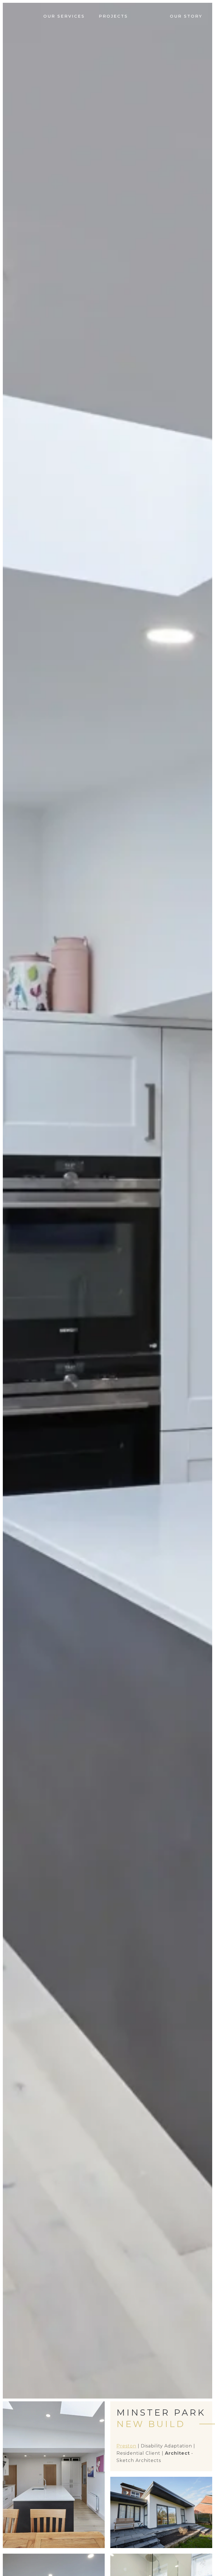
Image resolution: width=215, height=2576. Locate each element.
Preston (126, 2446)
